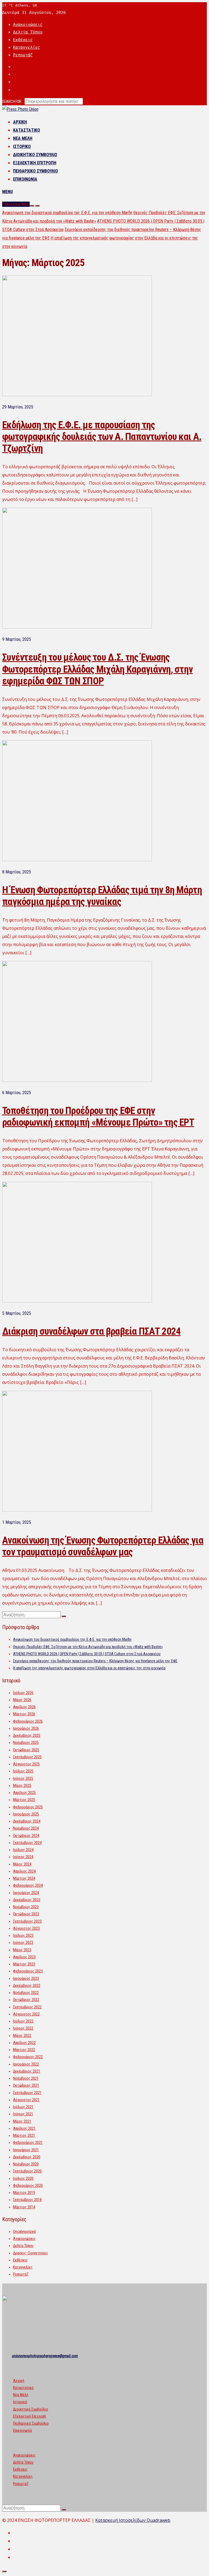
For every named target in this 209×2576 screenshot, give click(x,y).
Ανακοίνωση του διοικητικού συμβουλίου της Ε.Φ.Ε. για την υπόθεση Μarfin (67, 213)
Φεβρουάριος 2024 (28, 1885)
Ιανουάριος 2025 (26, 1814)
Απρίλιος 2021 (24, 2128)
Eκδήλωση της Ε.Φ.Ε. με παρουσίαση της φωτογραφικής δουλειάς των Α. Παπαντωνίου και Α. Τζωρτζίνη (102, 437)
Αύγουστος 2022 (26, 2014)
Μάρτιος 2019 (24, 2193)
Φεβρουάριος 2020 (28, 2186)
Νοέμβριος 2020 (26, 2164)
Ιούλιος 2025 (23, 1771)
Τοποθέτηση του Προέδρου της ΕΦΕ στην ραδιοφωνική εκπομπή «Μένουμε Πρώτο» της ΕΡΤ (98, 1117)
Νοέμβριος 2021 (26, 2078)
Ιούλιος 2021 (23, 2107)
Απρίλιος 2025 (24, 1793)
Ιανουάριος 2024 (26, 1893)
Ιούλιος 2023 (23, 1935)
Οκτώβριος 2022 (26, 2000)
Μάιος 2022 (22, 2036)
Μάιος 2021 (22, 2121)
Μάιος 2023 (22, 1950)
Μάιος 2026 (22, 1700)
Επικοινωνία (25, 179)
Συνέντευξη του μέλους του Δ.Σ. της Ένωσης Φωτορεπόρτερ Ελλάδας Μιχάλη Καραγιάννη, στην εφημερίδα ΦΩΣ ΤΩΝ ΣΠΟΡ (97, 669)
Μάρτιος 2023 (24, 1964)
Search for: (12, 101)
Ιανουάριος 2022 (26, 2064)
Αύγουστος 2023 (26, 1928)
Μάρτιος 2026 (24, 1714)
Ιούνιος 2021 (23, 2114)
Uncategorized (24, 2232)
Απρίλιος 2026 (24, 1707)
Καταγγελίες (27, 47)
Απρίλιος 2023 (24, 1957)
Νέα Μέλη (23, 138)
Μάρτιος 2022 (24, 2050)
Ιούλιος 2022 (23, 2021)
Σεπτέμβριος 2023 (27, 1921)
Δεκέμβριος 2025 (27, 1735)
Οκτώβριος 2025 (26, 1750)
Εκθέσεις (23, 40)
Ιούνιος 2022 (23, 2028)
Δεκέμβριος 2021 (27, 2071)
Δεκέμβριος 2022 (27, 1986)
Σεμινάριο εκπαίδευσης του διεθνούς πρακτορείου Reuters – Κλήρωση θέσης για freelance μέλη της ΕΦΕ (95, 1661)
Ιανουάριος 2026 (26, 1728)
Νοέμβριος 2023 (26, 1907)
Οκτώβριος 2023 (26, 1914)
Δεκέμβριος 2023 (27, 1900)
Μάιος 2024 (22, 1864)
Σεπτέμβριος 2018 (27, 2200)
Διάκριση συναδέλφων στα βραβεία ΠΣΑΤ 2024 (91, 1331)
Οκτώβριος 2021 (26, 2085)
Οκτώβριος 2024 (26, 1836)
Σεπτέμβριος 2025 (27, 1757)
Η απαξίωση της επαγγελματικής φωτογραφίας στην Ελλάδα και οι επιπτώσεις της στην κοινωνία (89, 1668)
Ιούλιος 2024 (23, 1850)
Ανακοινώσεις (28, 24)
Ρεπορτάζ (23, 55)
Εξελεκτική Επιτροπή (35, 163)
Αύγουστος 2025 (26, 1764)
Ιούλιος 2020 (23, 2178)
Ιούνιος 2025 (23, 1778)
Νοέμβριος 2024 (26, 1828)
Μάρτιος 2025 (24, 1800)
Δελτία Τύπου (28, 32)
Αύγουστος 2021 (26, 2100)
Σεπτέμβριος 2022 (27, 2007)
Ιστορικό (22, 147)
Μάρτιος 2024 (24, 1878)
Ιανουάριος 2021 (26, 2150)
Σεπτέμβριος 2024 (27, 1843)
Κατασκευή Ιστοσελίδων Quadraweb (133, 2520)
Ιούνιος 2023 (23, 1943)
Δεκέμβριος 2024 (27, 1821)
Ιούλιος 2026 (23, 1693)
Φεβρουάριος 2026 (28, 1721)
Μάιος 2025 (22, 1786)
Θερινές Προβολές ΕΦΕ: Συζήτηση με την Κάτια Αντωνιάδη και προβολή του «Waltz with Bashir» (88, 1647)
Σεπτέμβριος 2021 (27, 2093)
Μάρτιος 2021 (24, 2135)
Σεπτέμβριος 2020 (27, 2171)
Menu (7, 192)
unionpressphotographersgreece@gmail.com (45, 2356)
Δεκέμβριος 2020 (27, 2157)
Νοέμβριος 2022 (26, 1993)
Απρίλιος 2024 (24, 1871)
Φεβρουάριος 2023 (28, 1971)
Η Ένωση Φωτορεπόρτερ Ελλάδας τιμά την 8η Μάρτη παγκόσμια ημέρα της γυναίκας (102, 896)
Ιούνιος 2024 (23, 1857)
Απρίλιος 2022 (24, 2043)
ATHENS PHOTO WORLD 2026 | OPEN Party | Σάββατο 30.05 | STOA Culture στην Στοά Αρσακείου (87, 1654)
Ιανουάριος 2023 (26, 1978)
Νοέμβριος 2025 (26, 1743)
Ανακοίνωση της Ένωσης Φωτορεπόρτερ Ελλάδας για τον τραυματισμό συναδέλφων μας (103, 1546)
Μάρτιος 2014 (24, 2207)
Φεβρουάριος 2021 (28, 2143)
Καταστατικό (27, 130)
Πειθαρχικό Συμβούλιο (36, 171)
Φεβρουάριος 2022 (28, 2057)
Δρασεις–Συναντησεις (31, 2253)
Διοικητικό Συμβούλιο (35, 155)
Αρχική (20, 122)
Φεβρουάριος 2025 (28, 1807)
